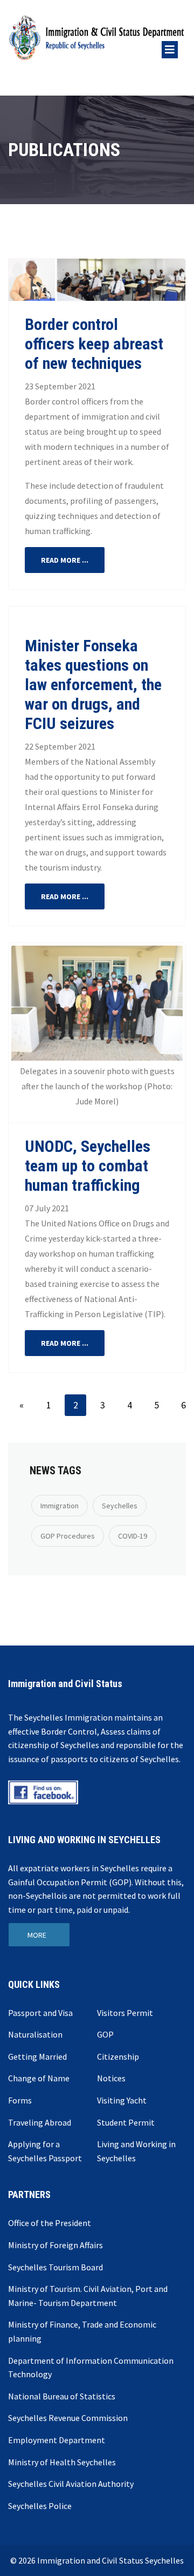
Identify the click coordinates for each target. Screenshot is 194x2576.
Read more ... (65, 560)
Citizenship (118, 2056)
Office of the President (50, 2223)
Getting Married (37, 2056)
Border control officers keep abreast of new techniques (94, 344)
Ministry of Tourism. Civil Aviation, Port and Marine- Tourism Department (88, 2296)
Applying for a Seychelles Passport (45, 2151)
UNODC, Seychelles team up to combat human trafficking (88, 1166)
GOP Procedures (68, 1536)
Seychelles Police (40, 2506)
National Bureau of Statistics (62, 2396)
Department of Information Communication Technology (91, 2368)
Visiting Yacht (122, 2100)
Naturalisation (35, 2034)
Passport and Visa (40, 2013)
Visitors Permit (125, 2013)
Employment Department (57, 2440)
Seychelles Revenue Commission (68, 2418)
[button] (22, 280)
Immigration (60, 1506)
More (37, 1935)
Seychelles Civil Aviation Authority (71, 2484)
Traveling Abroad (40, 2122)
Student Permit (126, 2122)
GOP (105, 2034)
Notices (111, 2078)
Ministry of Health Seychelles (62, 2462)
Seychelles (120, 1506)
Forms (20, 2100)
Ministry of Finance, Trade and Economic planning (82, 2331)
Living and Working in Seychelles (136, 2151)
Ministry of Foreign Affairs (56, 2245)
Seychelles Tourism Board (56, 2267)
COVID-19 (133, 1536)
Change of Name (39, 2078)
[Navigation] (170, 42)
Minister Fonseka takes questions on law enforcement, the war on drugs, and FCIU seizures (93, 685)
